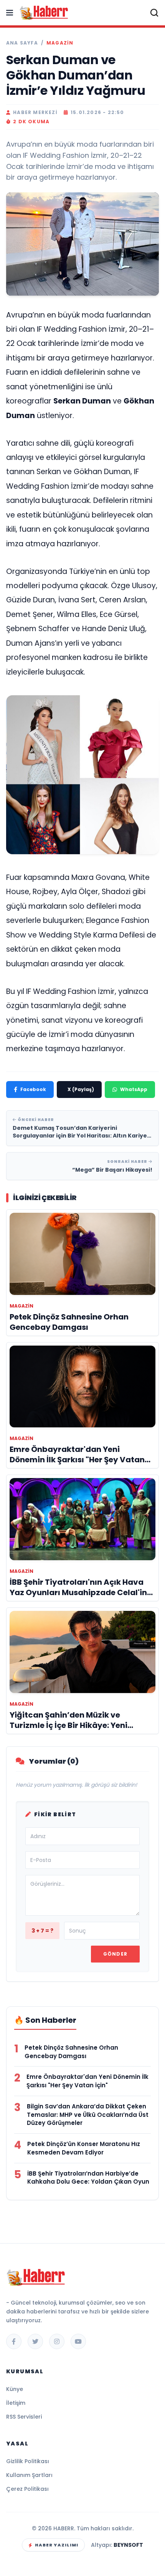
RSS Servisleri (24, 2417)
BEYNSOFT (128, 2545)
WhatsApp (134, 1089)
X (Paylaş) (81, 1089)
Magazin (60, 43)
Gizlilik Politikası (28, 2461)
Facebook (33, 1089)
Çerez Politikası (27, 2489)
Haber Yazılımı (57, 2545)
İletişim (16, 2403)
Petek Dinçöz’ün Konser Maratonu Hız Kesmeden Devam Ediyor (84, 2148)
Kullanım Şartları (29, 2475)
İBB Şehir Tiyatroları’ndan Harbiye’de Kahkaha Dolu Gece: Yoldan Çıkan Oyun (88, 2178)
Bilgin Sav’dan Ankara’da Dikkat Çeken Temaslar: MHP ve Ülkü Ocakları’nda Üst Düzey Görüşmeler (88, 2115)
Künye (15, 2389)
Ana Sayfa (22, 43)
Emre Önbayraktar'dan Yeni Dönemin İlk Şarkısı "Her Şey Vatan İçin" (87, 2081)
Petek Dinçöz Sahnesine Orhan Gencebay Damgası (71, 2052)
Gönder (115, 1954)
